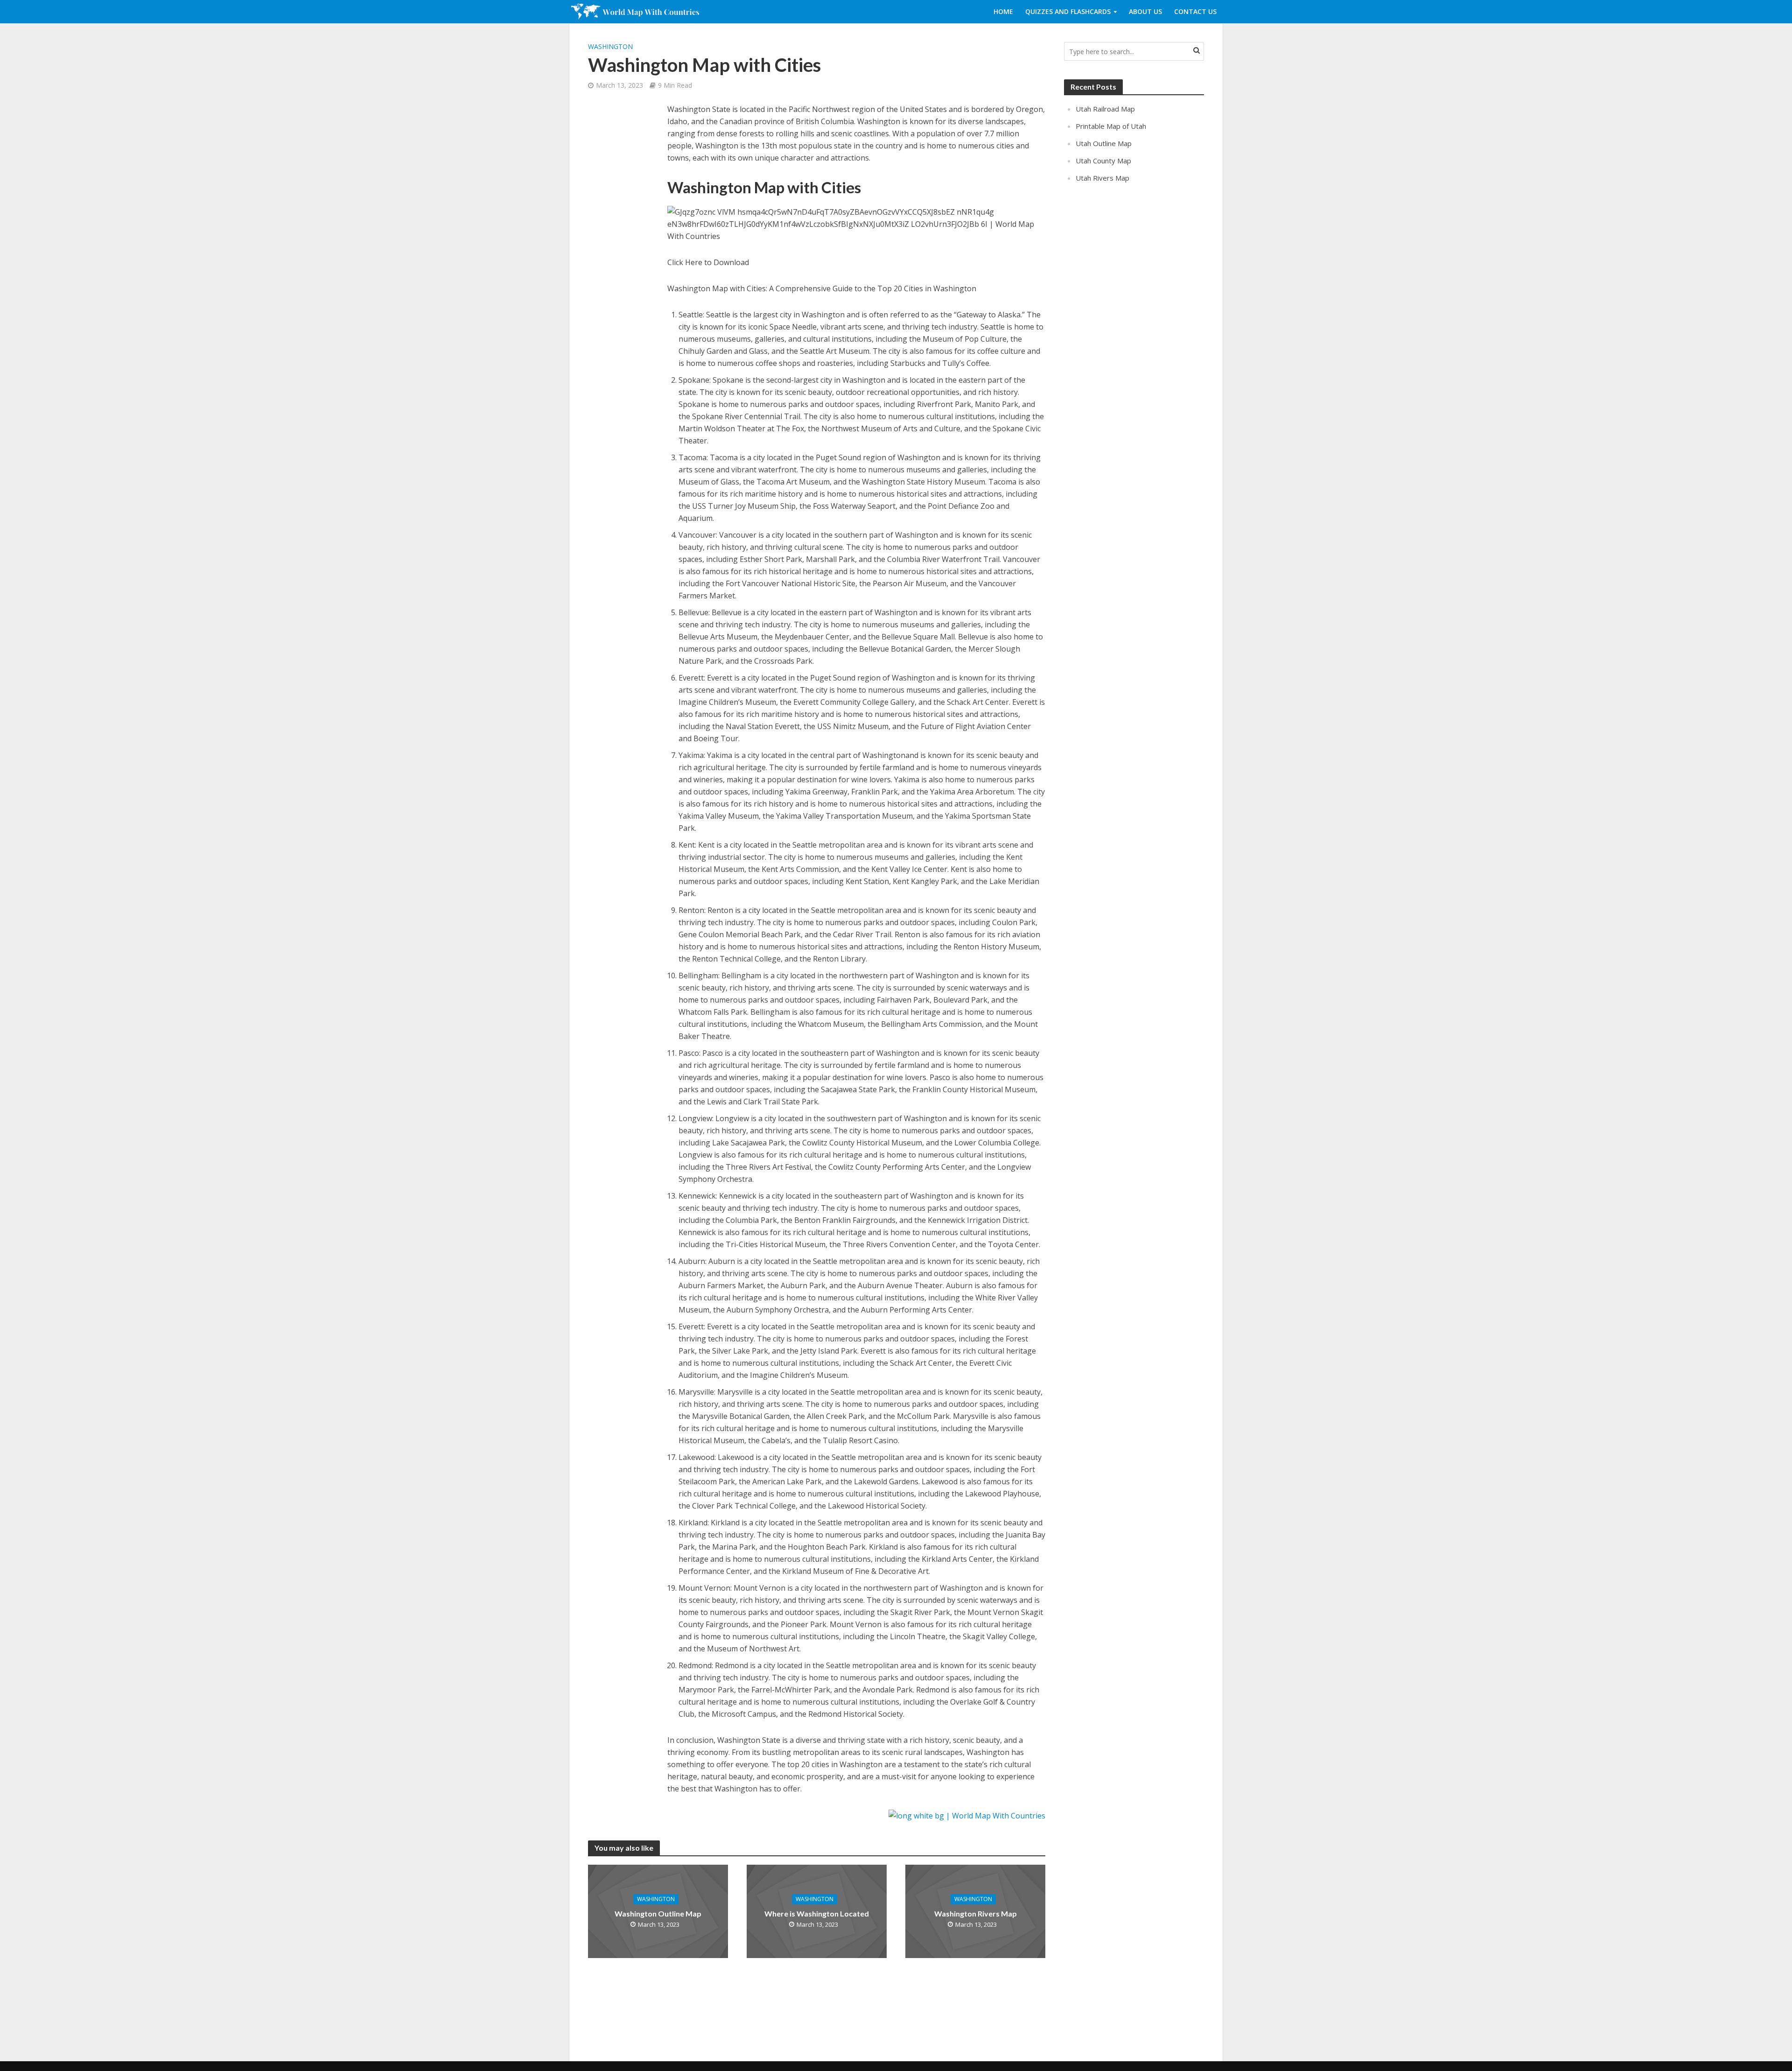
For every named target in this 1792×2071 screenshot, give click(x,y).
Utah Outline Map (1104, 143)
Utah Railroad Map (1105, 109)
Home (1003, 11)
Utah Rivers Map (1102, 178)
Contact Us (1195, 11)
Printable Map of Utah (1111, 126)
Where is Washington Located (817, 1913)
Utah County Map (1103, 161)
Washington (610, 46)
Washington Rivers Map (976, 1913)
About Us (1145, 11)
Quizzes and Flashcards (1068, 11)
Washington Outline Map (658, 1913)
